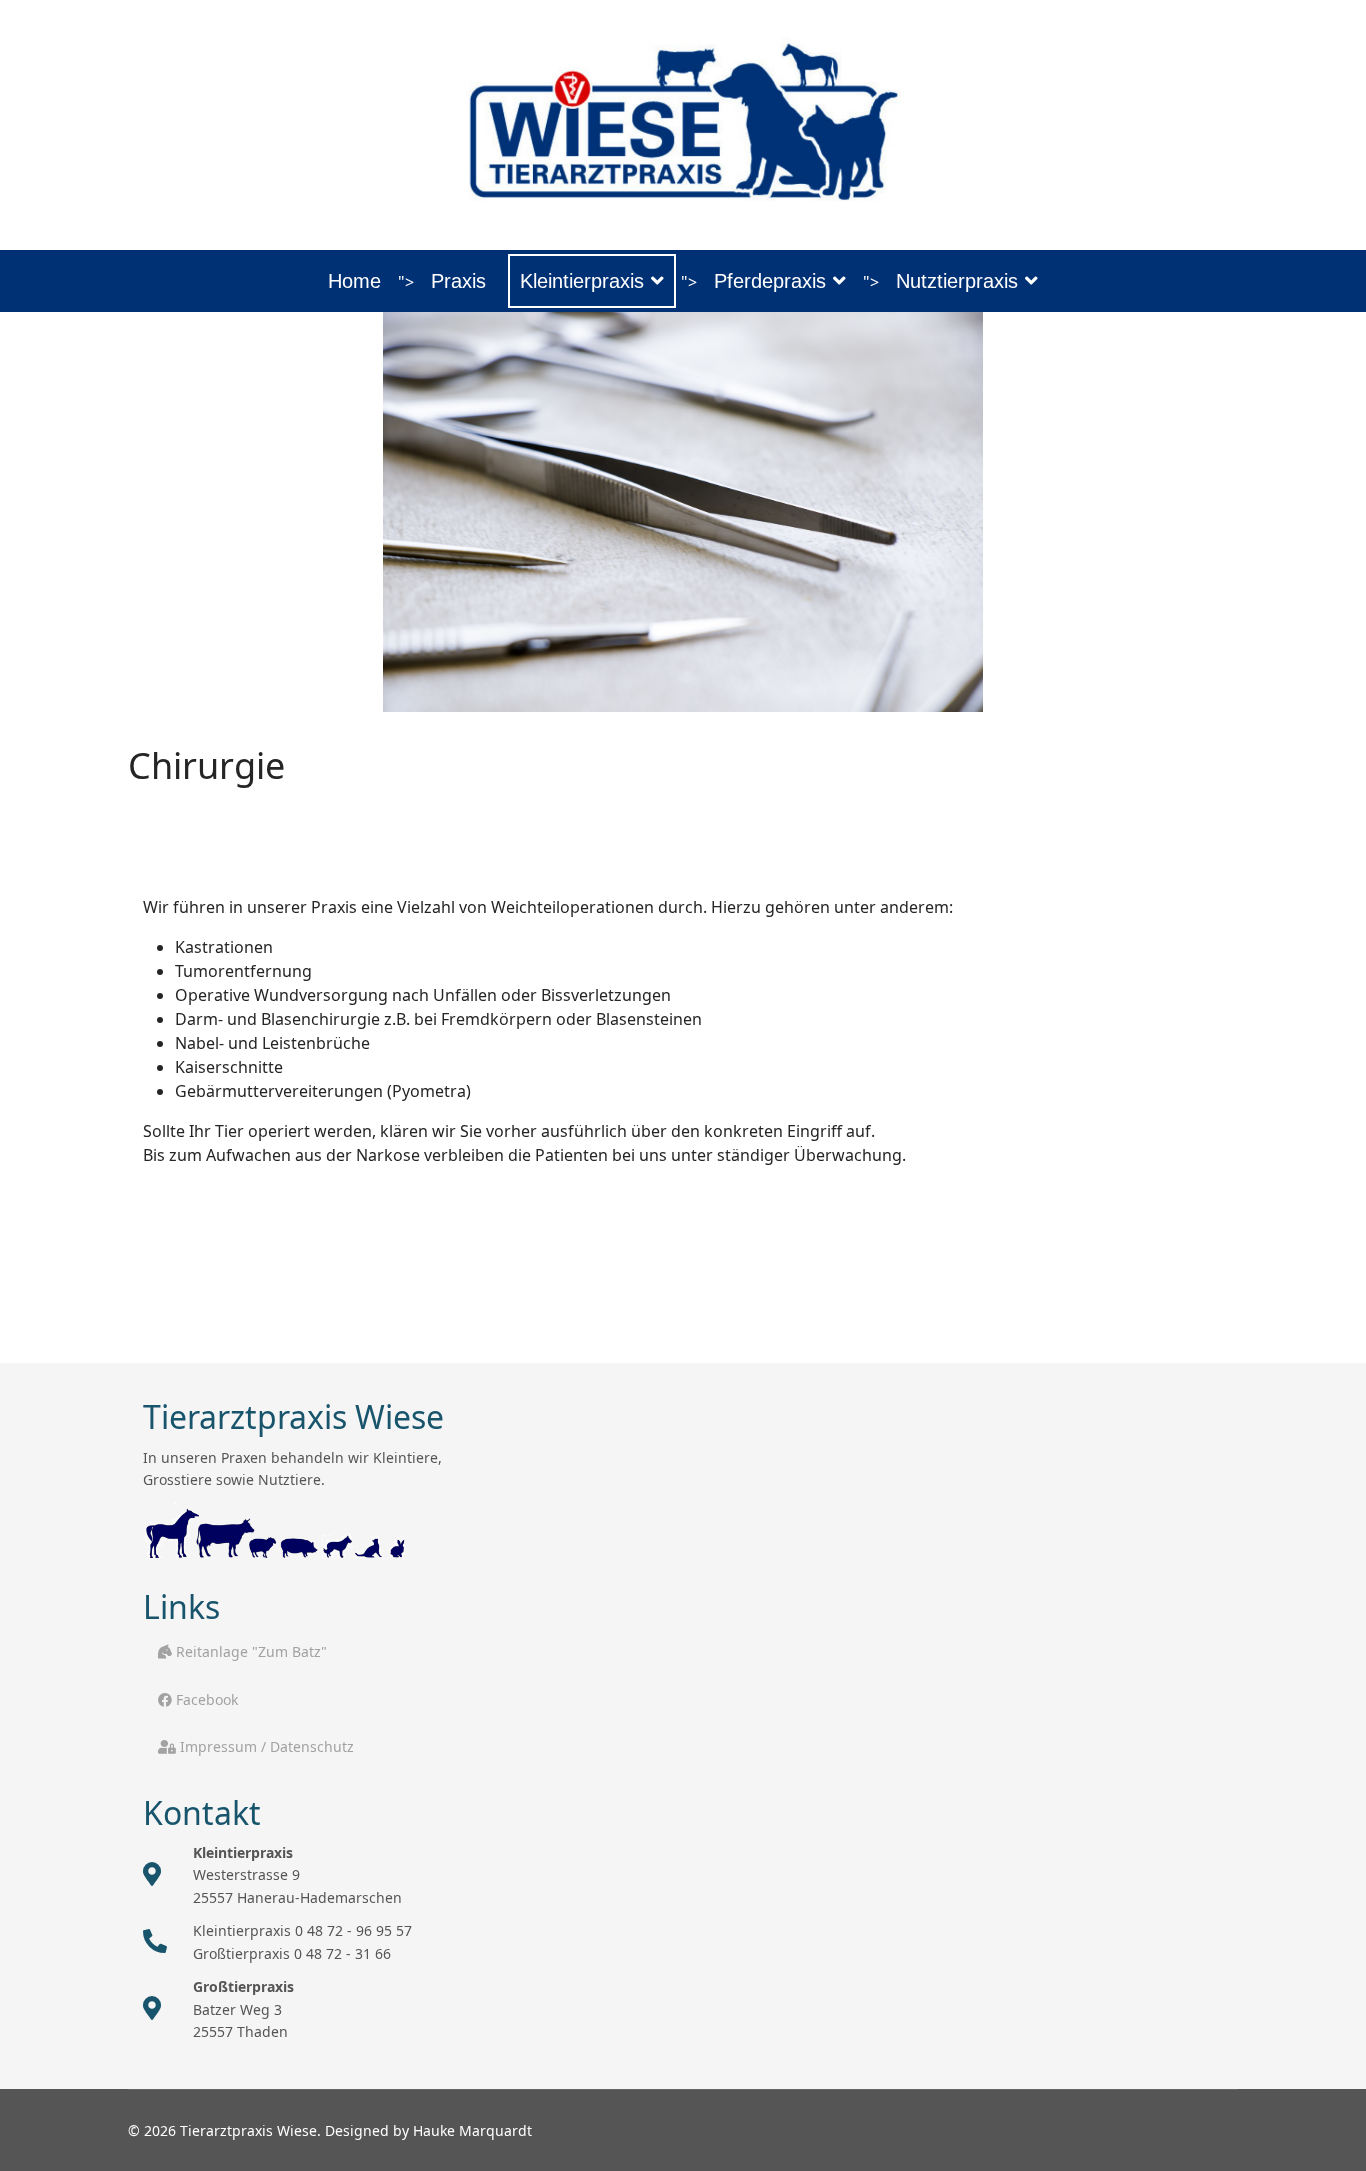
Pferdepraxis (770, 281)
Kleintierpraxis (582, 281)
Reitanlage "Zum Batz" (249, 1651)
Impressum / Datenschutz (265, 1746)
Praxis (458, 281)
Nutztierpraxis (957, 281)
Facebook (205, 1699)
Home (354, 281)
